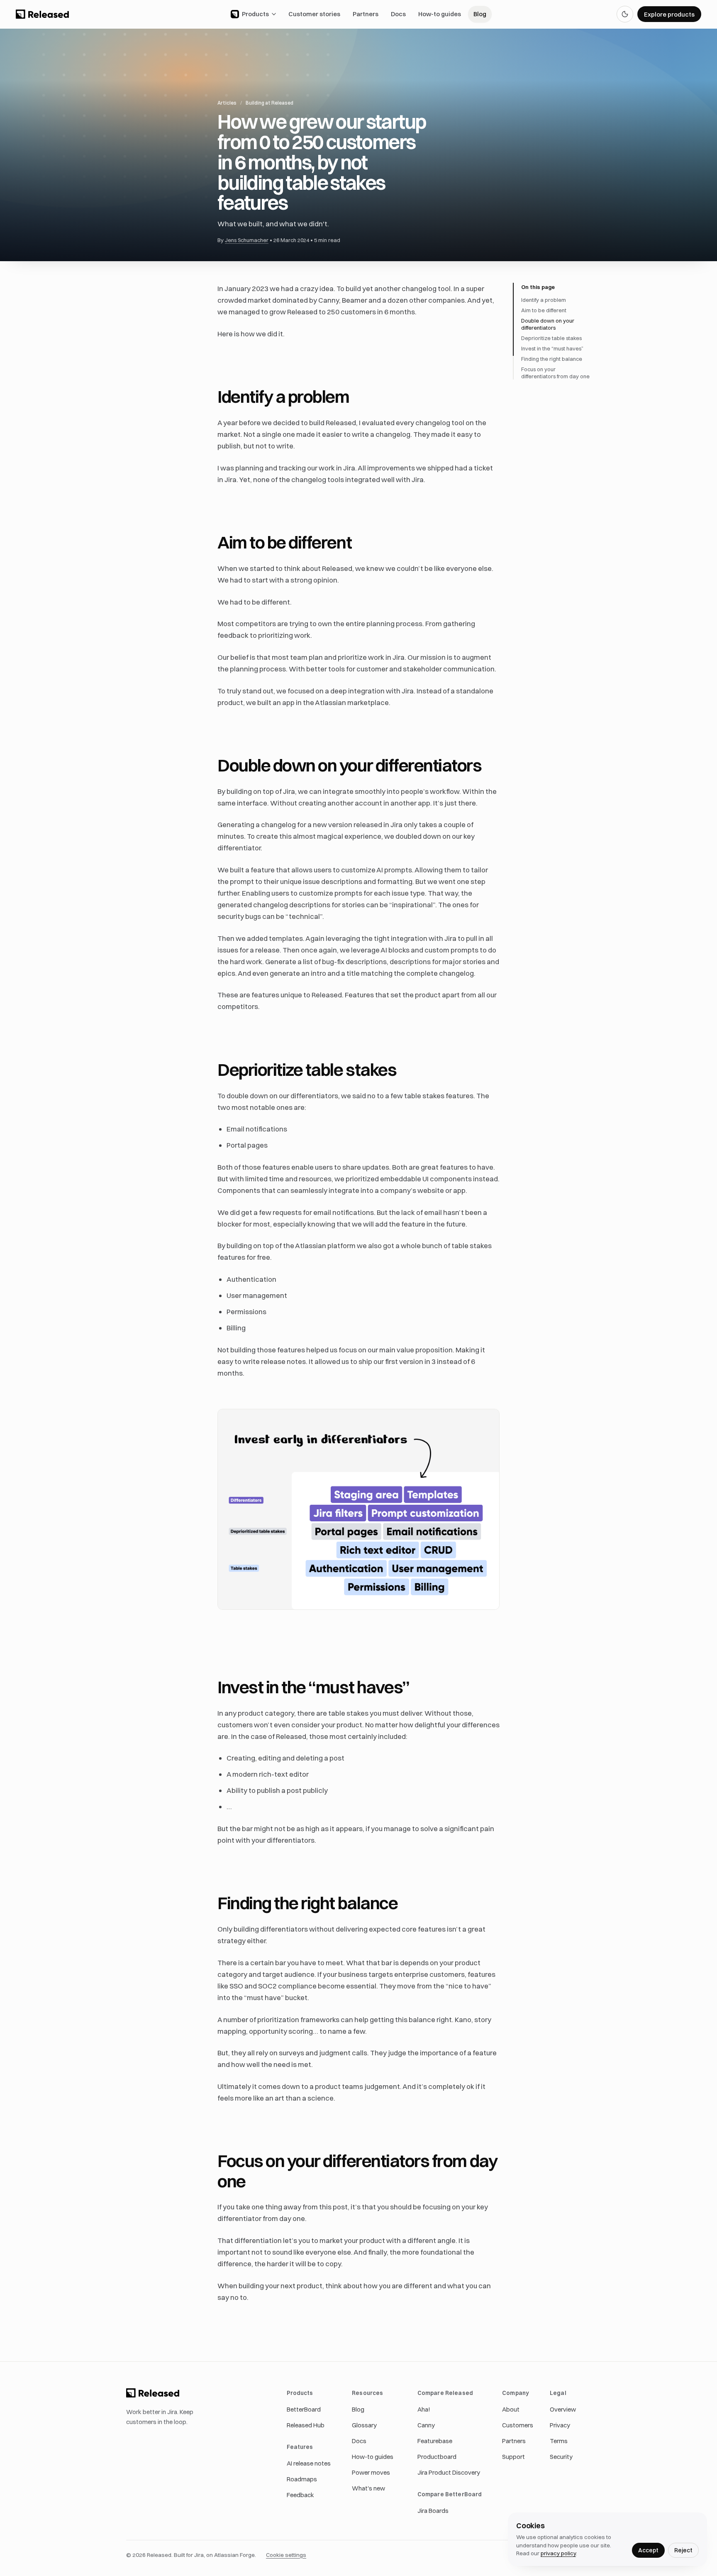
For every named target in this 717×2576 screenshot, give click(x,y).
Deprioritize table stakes (551, 338)
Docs (398, 14)
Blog (480, 14)
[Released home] (42, 14)
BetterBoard (304, 2409)
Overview (563, 2409)
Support (513, 2457)
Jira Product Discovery (449, 2472)
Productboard (437, 2457)
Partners (366, 14)
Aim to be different (544, 310)
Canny (426, 2425)
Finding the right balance (552, 359)
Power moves (371, 2472)
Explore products (669, 14)
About (511, 2409)
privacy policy (558, 2553)
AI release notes (309, 2463)
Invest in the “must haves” (552, 348)
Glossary (364, 2425)
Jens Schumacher (247, 240)
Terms (559, 2441)
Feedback (300, 2495)
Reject (683, 2550)
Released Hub (306, 2425)
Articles (227, 103)
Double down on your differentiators (548, 324)
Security (561, 2457)
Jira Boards (433, 2511)
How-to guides (440, 14)
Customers (518, 2425)
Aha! (424, 2409)
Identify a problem (544, 300)
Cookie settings (286, 2555)
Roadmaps (302, 2479)
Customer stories (314, 14)
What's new (368, 2488)
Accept (648, 2550)
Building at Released (269, 103)
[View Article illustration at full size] (358, 1509)
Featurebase (435, 2441)
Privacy (560, 2425)
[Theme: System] (625, 14)
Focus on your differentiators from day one (555, 373)
